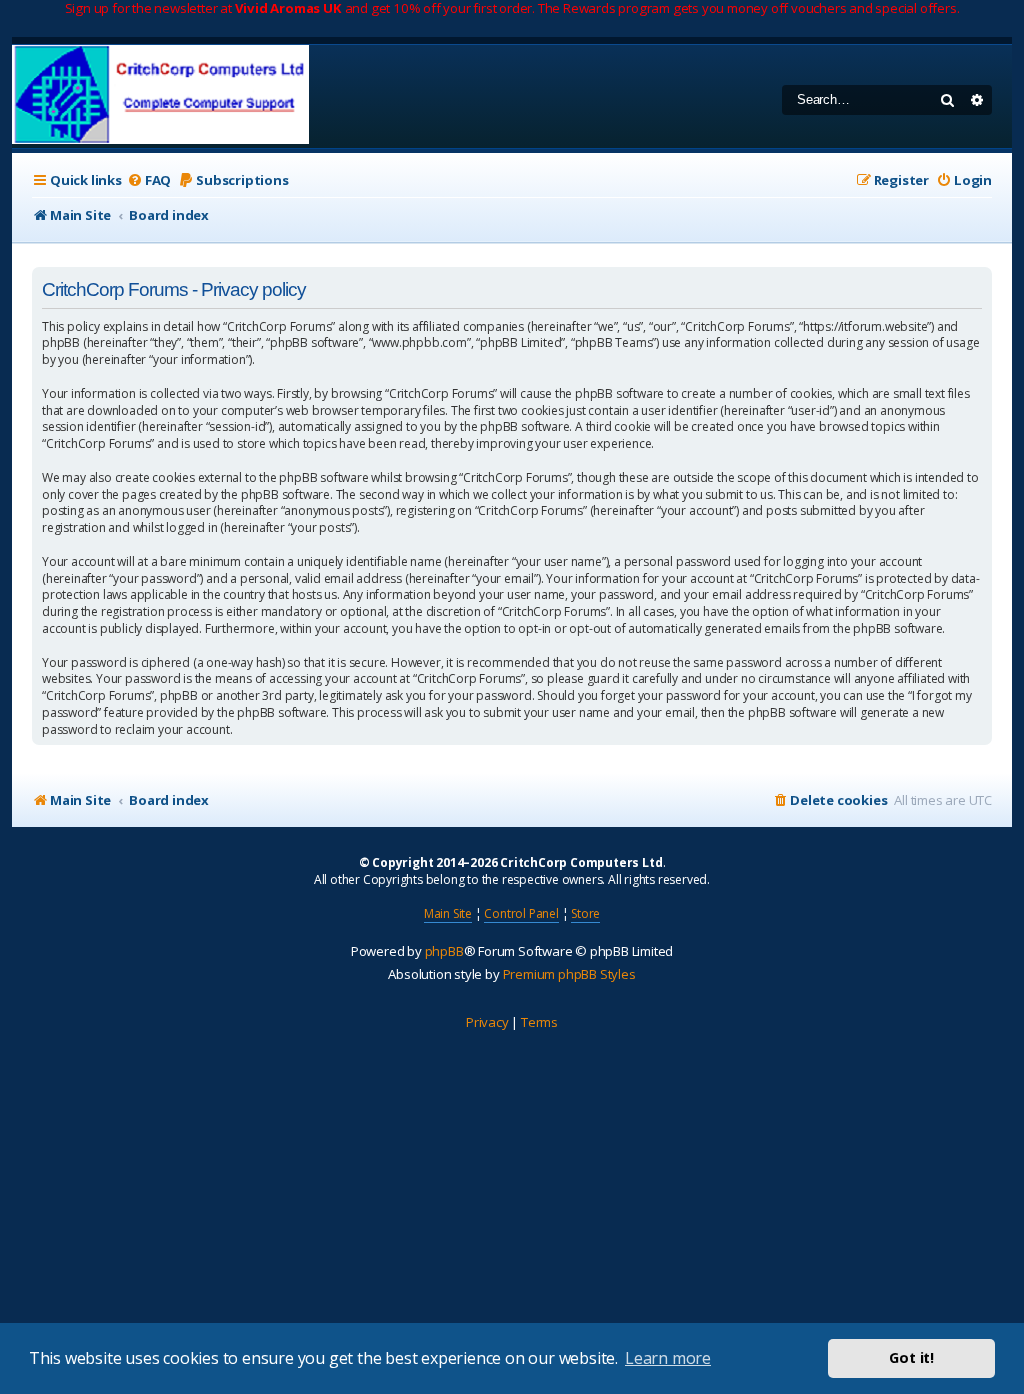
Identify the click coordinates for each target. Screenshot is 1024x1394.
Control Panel (521, 913)
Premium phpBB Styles (569, 974)
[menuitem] (149, 180)
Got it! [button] (911, 1357)
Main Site (448, 913)
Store (585, 913)
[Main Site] (160, 96)
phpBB (444, 951)
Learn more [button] (668, 1358)
